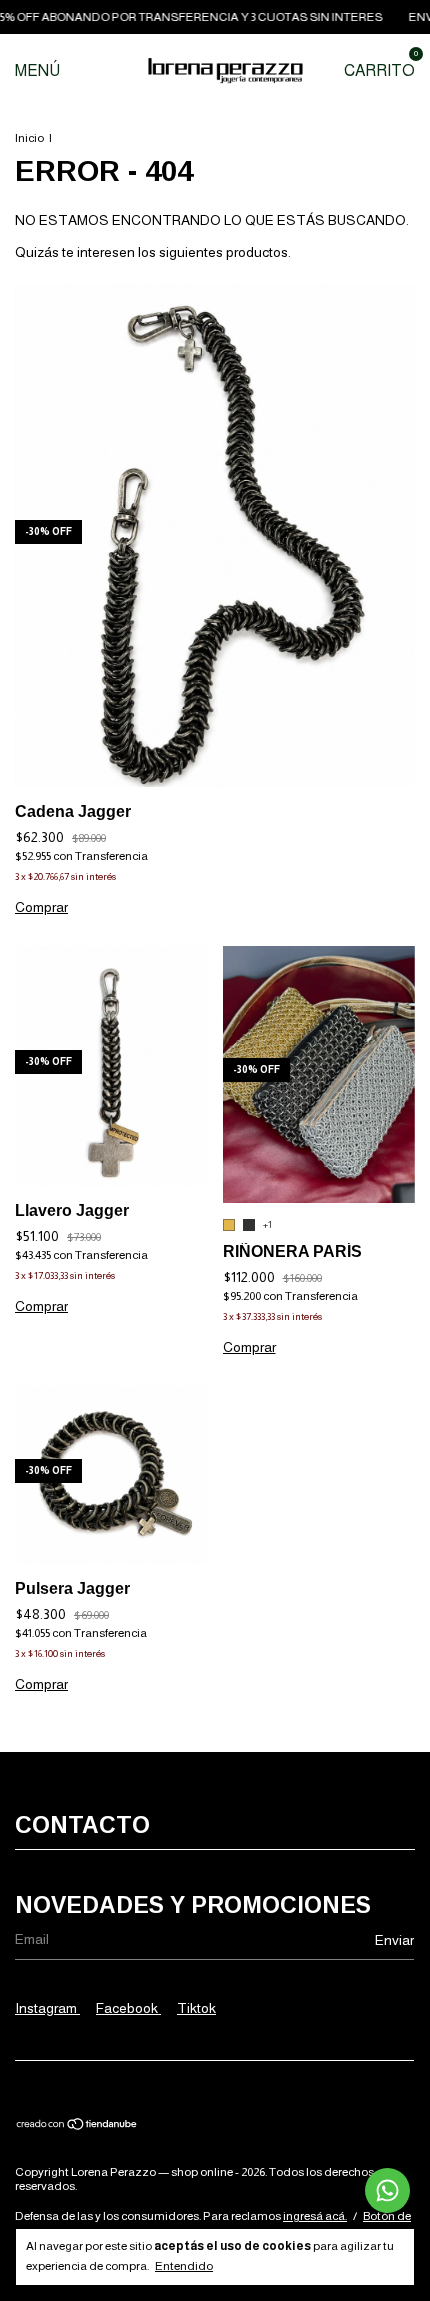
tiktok (196, 2008)
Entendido (184, 2266)
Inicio (29, 138)
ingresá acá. (315, 2216)
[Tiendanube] (77, 2126)
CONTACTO (82, 1825)
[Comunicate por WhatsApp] (387, 2190)
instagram (47, 2008)
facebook (128, 2008)
